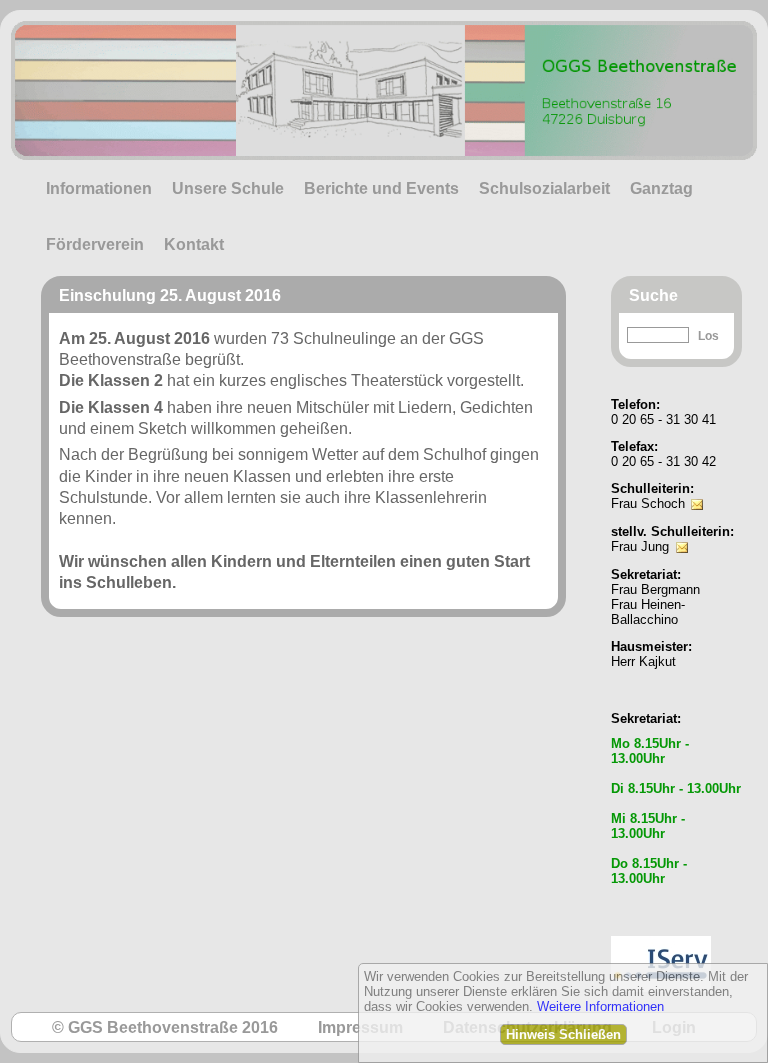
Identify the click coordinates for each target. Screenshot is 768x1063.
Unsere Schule (228, 188)
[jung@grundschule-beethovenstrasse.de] (682, 533)
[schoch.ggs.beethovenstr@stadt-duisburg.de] (697, 490)
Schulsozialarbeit (544, 188)
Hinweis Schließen (563, 1034)
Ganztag (661, 188)
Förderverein (95, 244)
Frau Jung (640, 546)
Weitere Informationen (600, 1006)
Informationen (99, 188)
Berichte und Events (381, 188)
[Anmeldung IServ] (661, 930)
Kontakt (194, 244)
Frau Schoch (648, 503)
